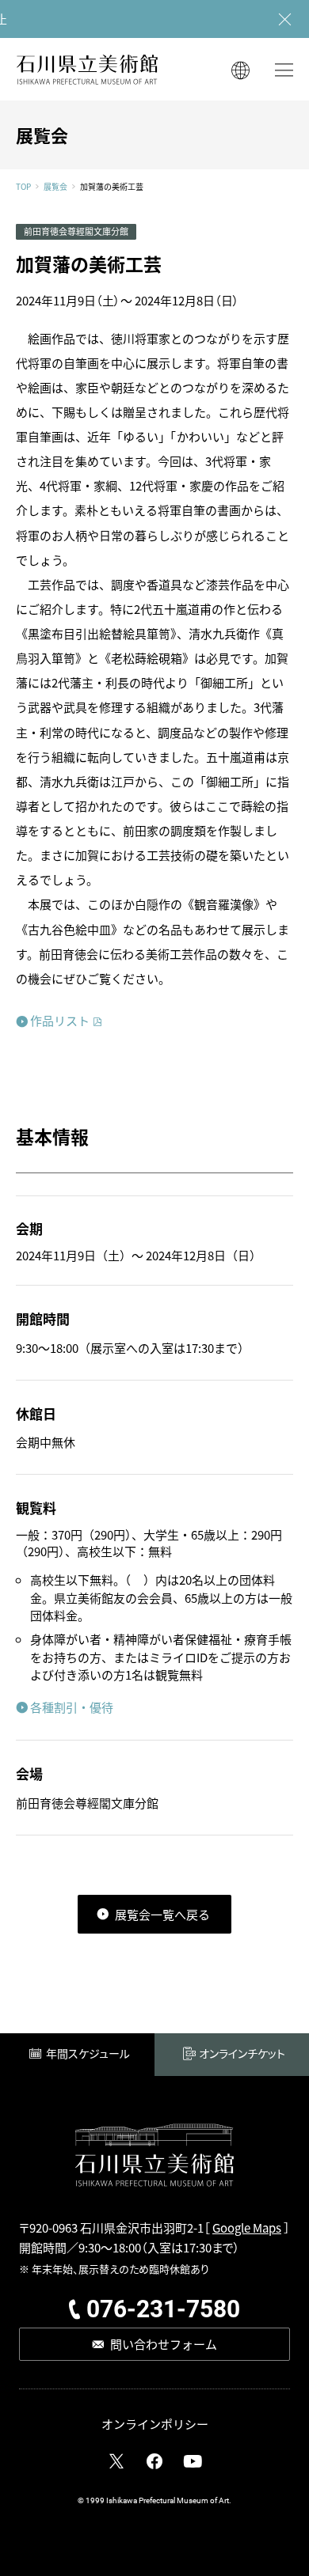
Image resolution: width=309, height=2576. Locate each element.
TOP (23, 187)
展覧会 (55, 187)
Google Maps (247, 2227)
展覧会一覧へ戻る (162, 1914)
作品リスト (60, 1020)
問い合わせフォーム (164, 2344)
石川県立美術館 (87, 69)
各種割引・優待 (72, 1707)
